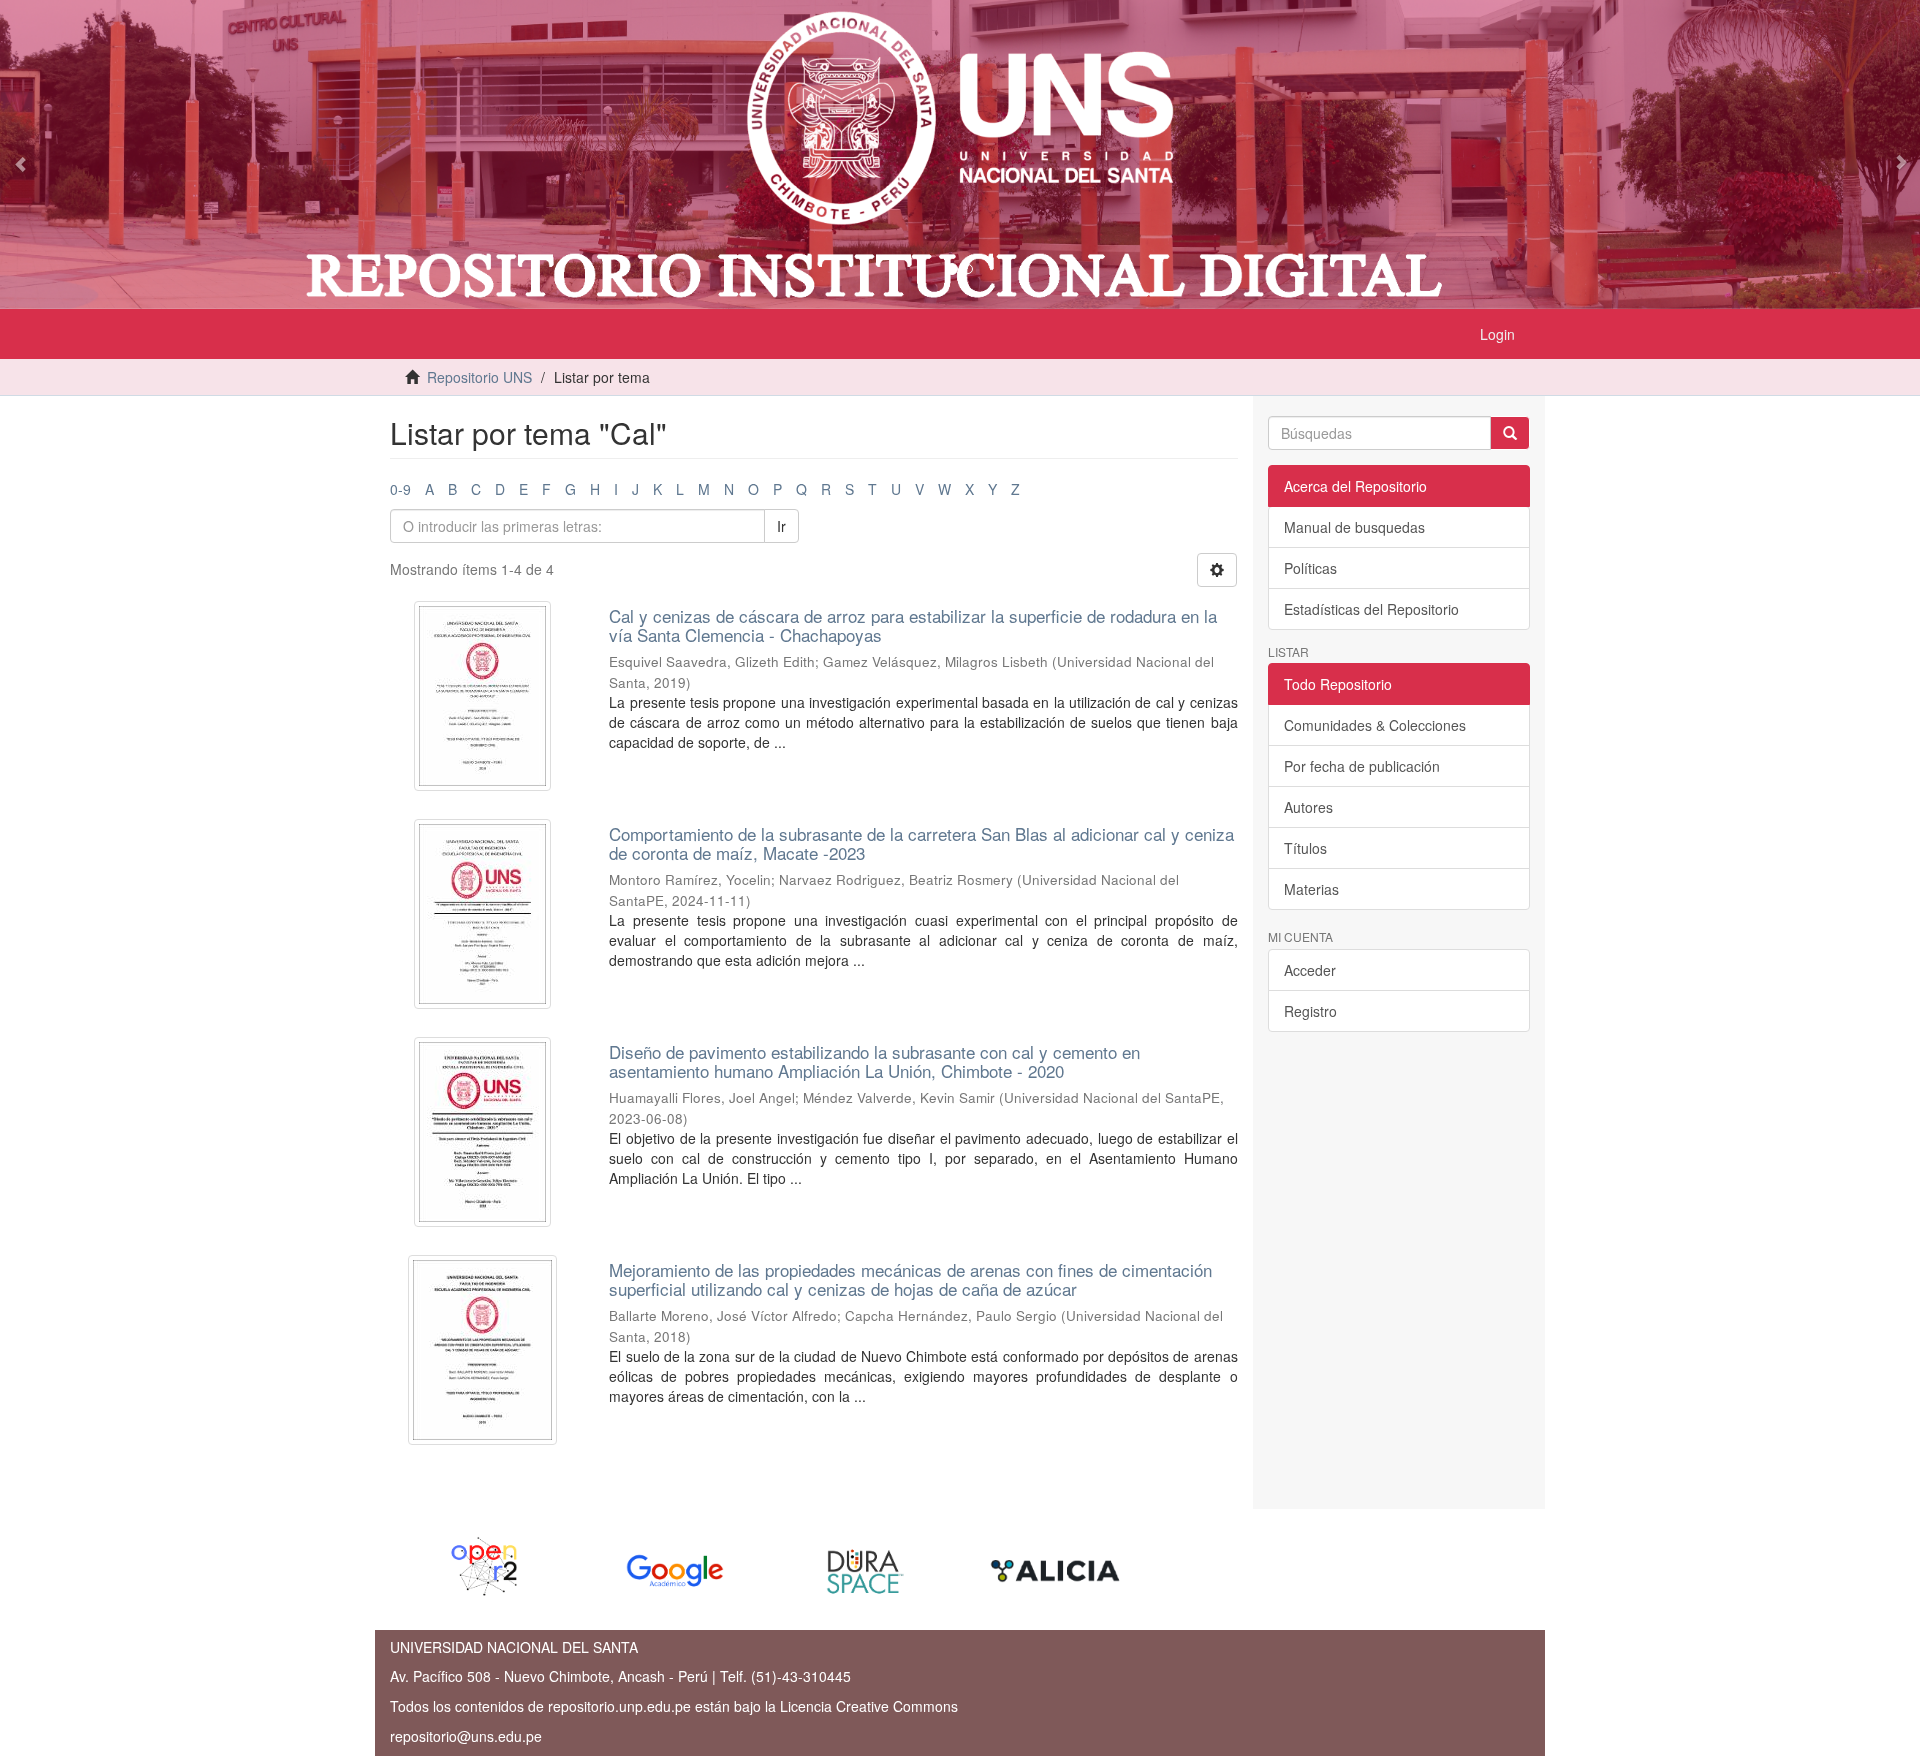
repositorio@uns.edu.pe (466, 1736)
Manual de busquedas (1354, 527)
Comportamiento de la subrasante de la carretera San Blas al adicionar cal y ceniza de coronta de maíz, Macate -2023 (921, 843)
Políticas (1310, 568)
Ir (781, 526)
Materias (1311, 889)
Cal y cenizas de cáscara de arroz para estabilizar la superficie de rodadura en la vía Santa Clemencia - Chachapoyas (913, 625)
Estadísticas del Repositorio (1371, 609)
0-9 (400, 489)
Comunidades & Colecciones (1375, 725)
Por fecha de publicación (1362, 766)
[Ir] (1510, 433)
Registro (1310, 1011)
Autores (1308, 807)
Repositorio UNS (479, 377)
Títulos (1305, 848)
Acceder (1310, 970)
